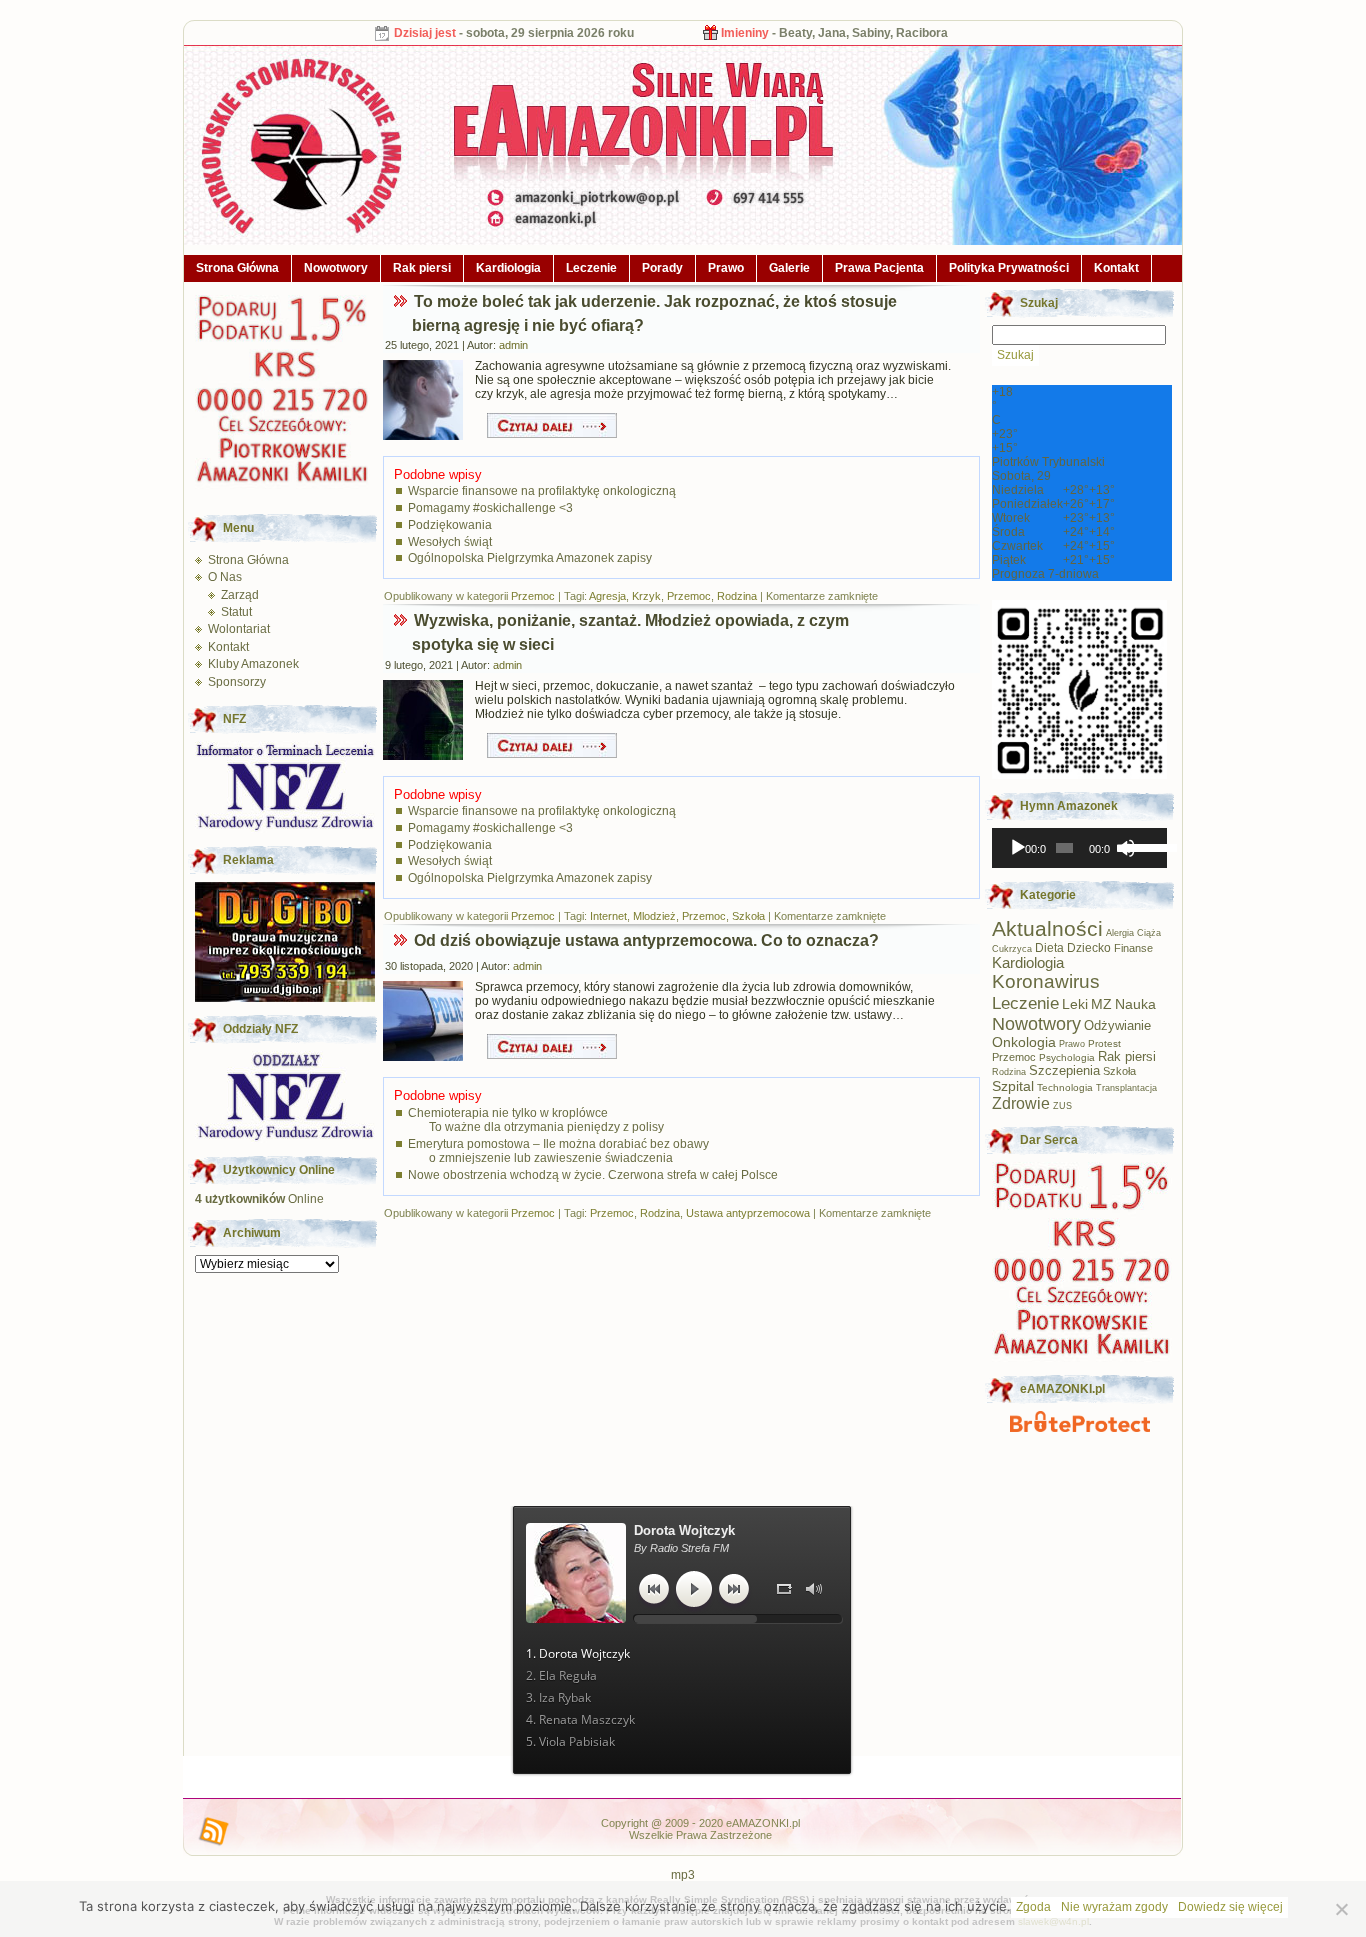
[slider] (1142, 846)
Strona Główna (237, 268)
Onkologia (1024, 1042)
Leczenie (591, 268)
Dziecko (1089, 948)
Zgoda (1033, 1907)
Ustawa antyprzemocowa (748, 1213)
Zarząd (240, 595)
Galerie (789, 268)
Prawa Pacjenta (879, 268)
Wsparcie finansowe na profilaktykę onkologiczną (542, 491)
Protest (1104, 1043)
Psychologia (1067, 1057)
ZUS (1062, 1106)
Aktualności (1047, 928)
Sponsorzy (237, 682)
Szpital (1013, 1086)
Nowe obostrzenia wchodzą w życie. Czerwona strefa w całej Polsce (593, 1175)
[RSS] (214, 1832)
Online (259, 1199)
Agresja (607, 596)
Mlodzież (654, 916)
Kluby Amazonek (253, 664)
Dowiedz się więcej (1230, 1907)
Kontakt (1116, 268)
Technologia (1065, 1087)
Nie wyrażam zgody (1114, 1907)
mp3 (683, 1875)
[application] (1079, 848)
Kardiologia (508, 268)
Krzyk (646, 596)
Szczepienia (1064, 1071)
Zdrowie (1021, 1103)
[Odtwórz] (1018, 848)
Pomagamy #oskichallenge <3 (490, 508)
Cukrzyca (1012, 949)
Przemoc (533, 596)
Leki (1075, 1004)
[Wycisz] (1126, 848)
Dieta (1049, 947)
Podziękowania (450, 525)
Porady (662, 268)
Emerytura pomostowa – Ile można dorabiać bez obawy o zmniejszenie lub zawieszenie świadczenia (558, 1151)
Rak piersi (422, 268)
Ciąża (1149, 933)
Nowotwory (336, 268)
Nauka (1135, 1004)
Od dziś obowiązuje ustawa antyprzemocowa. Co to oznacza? (646, 940)
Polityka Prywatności (1009, 268)
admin (513, 345)
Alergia (1120, 933)
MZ (1101, 1004)
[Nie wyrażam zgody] (1341, 1909)
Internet (608, 916)
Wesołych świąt (450, 542)
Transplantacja (1126, 1088)
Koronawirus (1046, 981)
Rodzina (737, 596)
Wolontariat (239, 629)
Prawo (726, 268)
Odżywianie (1117, 1025)
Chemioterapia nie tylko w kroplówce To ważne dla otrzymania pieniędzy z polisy (536, 1120)
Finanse (1133, 948)
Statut (236, 612)
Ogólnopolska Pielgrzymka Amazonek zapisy (530, 558)
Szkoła (748, 916)
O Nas (225, 577)
